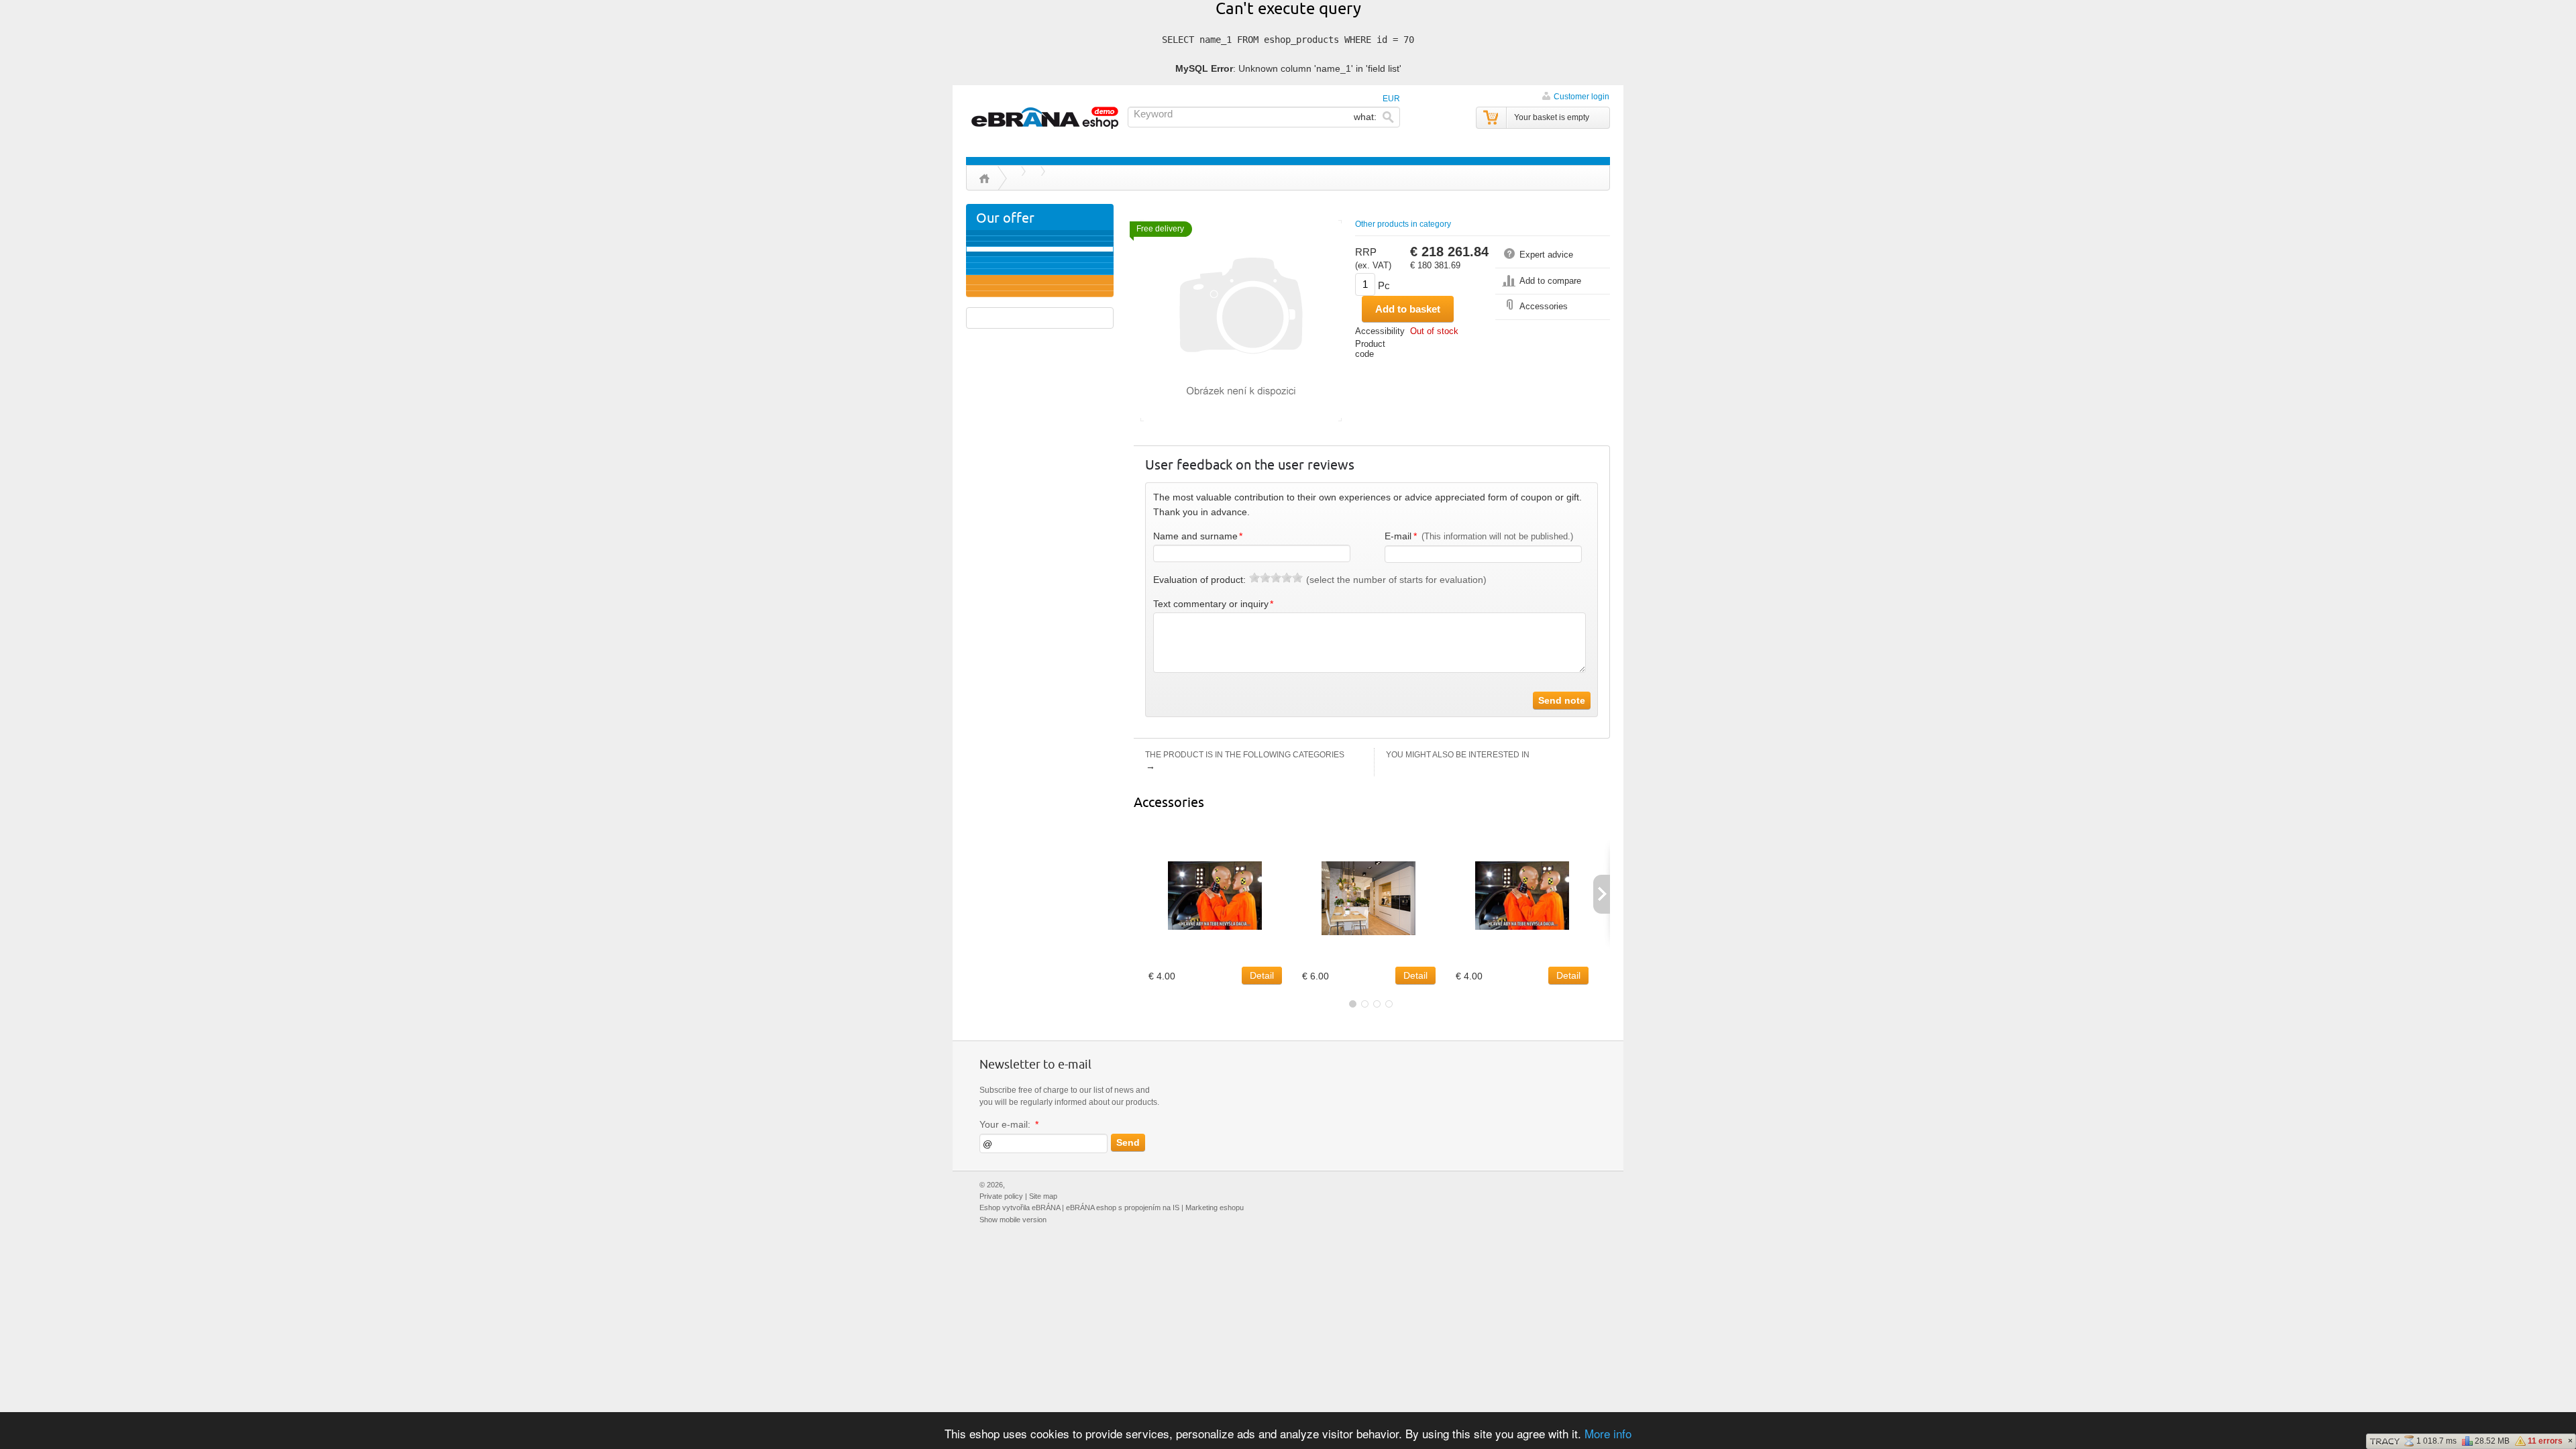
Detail (1262, 975)
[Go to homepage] (1046, 118)
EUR (1391, 99)
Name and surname (1198, 536)
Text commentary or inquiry (1214, 604)
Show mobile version (1013, 1220)
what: (1366, 117)
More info (1608, 1433)
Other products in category (1403, 224)
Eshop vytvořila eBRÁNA (1020, 1207)
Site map (1043, 1196)
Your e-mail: (1009, 1125)
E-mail (1479, 536)
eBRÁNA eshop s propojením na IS (1123, 1207)
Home (984, 178)
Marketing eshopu (1215, 1207)
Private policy (1001, 1196)
